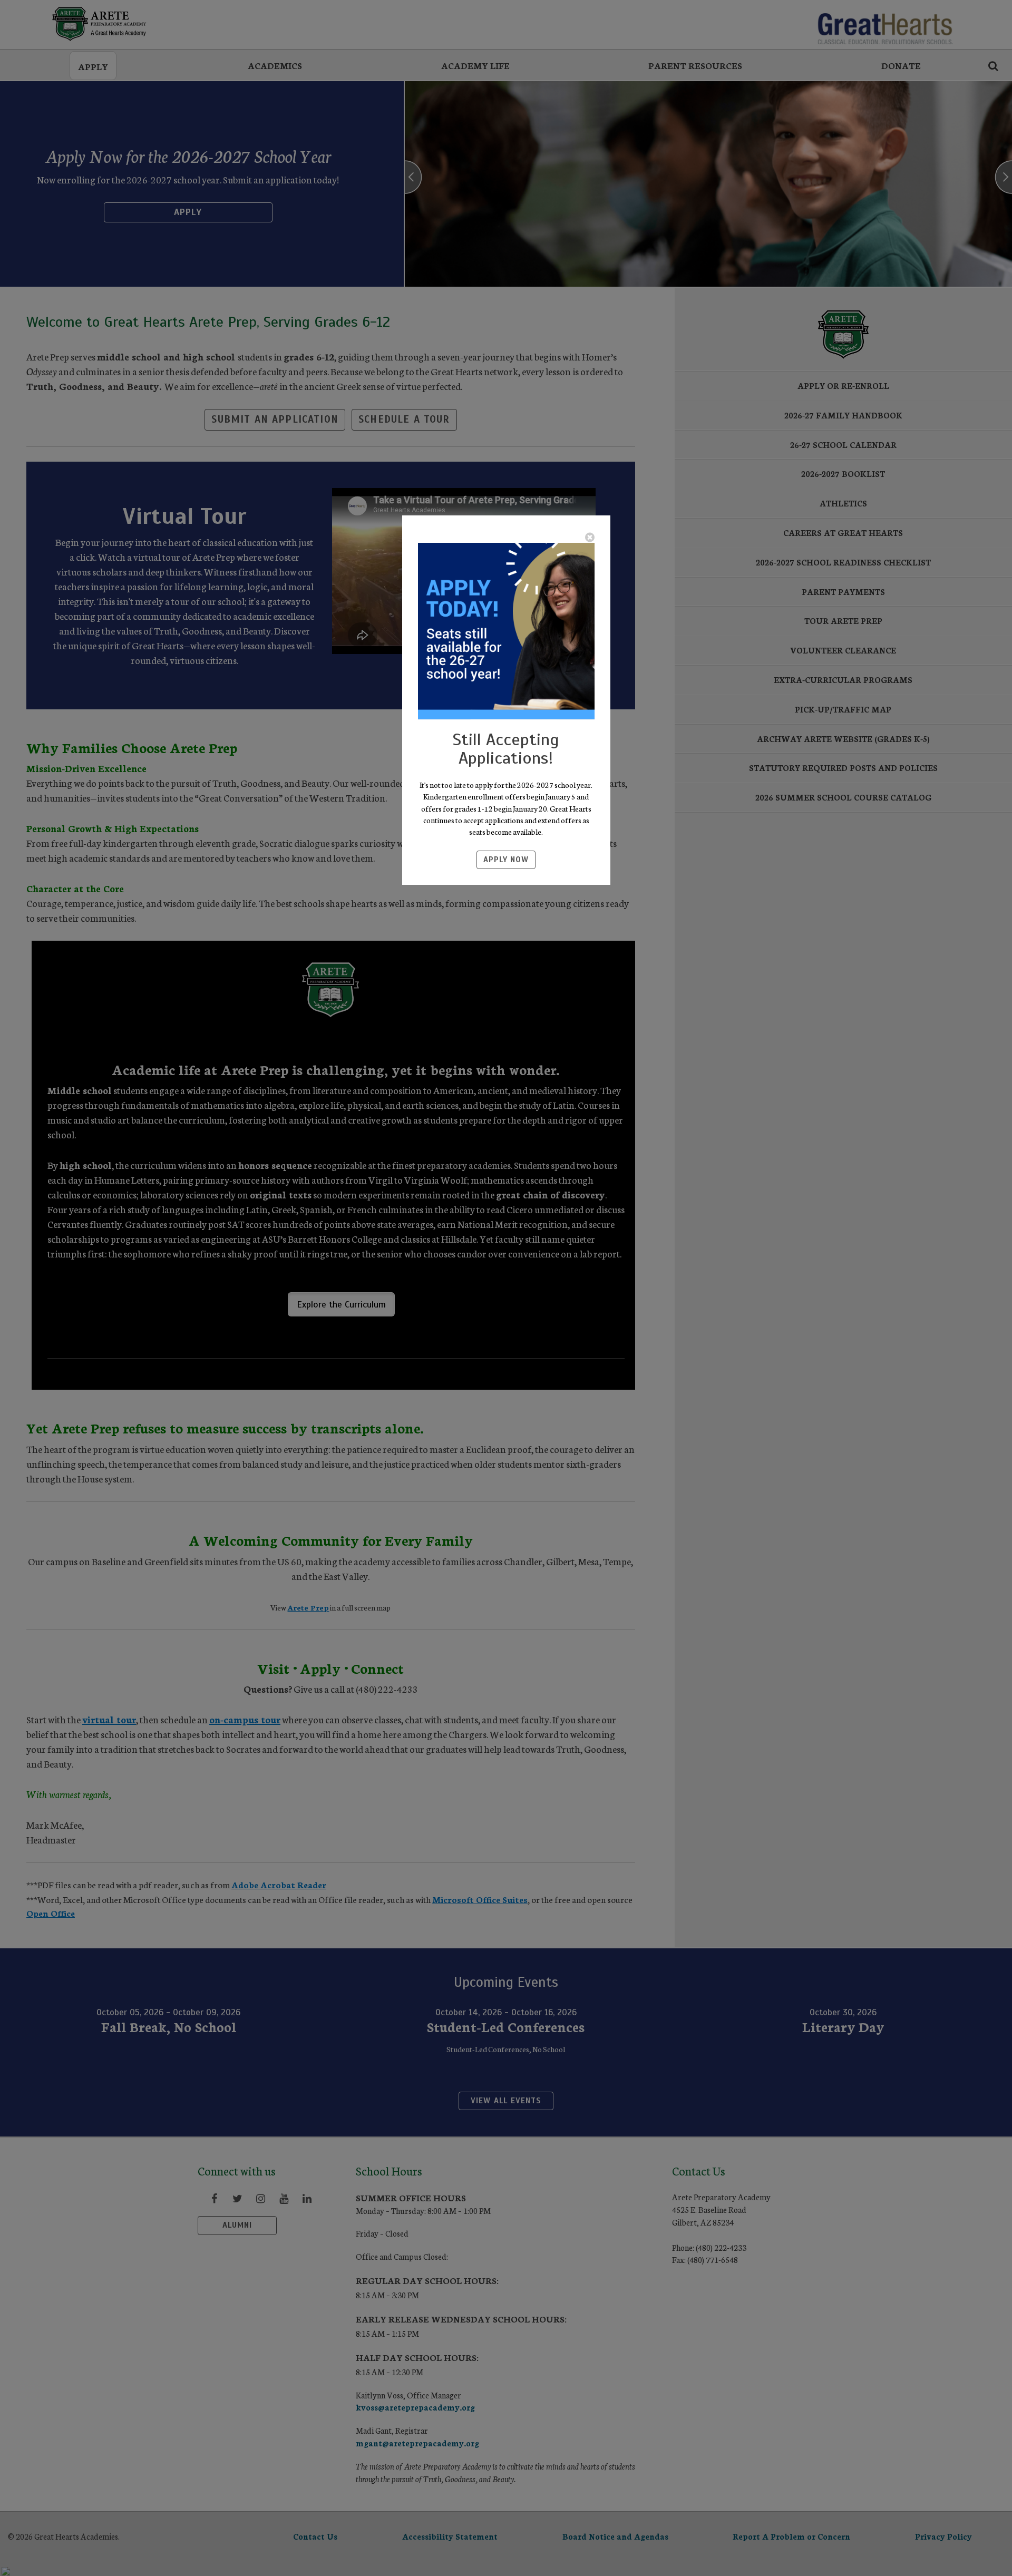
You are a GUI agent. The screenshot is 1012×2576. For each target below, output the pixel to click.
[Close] (590, 537)
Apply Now (506, 860)
